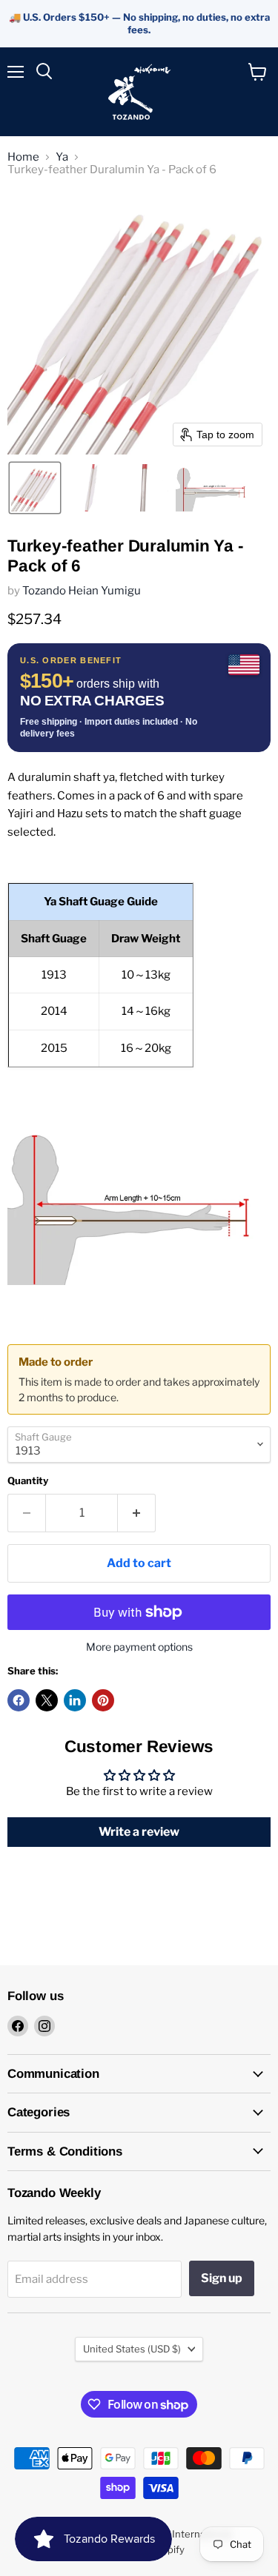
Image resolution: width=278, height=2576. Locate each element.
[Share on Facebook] (19, 1700)
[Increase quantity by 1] (137, 1513)
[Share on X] (47, 1700)
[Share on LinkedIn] (75, 1700)
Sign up (222, 2278)
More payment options (139, 1647)
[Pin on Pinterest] (103, 1700)
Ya (62, 157)
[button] (35, 488)
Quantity (28, 1481)
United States (132, 2349)
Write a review (139, 1832)
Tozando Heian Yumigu (82, 591)
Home (23, 157)
